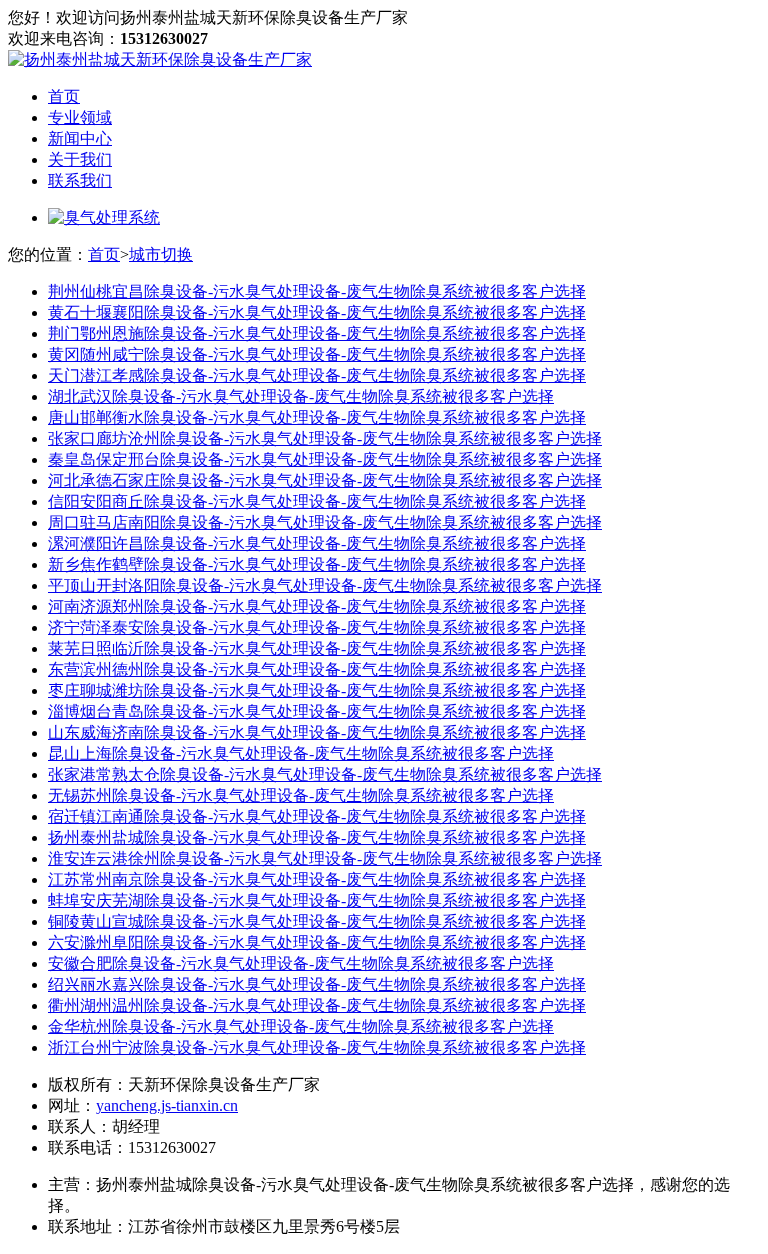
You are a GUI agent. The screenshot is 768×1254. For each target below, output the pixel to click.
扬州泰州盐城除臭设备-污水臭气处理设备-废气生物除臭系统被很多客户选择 (317, 837)
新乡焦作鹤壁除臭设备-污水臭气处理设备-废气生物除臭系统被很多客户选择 (317, 564)
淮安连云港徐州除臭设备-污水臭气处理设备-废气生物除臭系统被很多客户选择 (325, 858)
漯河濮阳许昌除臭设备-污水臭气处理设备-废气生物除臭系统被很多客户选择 (317, 543)
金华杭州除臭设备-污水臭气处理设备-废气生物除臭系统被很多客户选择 (301, 1026)
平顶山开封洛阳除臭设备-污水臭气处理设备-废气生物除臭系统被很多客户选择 (325, 585)
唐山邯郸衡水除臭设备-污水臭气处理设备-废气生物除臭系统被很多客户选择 (317, 417)
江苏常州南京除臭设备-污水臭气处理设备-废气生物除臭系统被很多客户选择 (317, 879)
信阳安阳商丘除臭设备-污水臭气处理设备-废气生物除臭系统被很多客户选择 (317, 501)
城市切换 (161, 254)
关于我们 (80, 159)
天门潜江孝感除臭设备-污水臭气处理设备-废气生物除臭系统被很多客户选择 (317, 375)
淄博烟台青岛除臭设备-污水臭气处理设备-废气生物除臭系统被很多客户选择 (317, 711)
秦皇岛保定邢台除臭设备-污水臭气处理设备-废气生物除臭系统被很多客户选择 (325, 459)
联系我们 (80, 180)
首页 (64, 96)
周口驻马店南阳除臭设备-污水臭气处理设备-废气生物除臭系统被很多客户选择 (325, 522)
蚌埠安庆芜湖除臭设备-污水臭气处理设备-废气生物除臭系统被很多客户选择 (317, 900)
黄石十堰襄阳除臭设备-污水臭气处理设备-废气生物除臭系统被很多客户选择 (317, 312)
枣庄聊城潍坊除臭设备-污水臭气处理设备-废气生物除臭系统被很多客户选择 (317, 690)
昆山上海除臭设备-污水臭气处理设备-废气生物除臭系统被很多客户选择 (301, 753)
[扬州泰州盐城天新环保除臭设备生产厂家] (160, 59)
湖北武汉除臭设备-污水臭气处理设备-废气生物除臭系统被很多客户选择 (301, 396)
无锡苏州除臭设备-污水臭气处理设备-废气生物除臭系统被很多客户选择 (301, 795)
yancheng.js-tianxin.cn (167, 1105)
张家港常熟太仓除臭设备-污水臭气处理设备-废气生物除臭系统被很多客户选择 (325, 774)
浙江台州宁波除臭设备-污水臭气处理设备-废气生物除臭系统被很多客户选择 (317, 1047)
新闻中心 (80, 138)
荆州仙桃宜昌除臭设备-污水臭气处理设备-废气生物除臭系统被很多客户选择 (317, 291)
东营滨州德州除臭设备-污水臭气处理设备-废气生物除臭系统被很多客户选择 (317, 669)
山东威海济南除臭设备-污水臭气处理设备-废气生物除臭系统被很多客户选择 (317, 732)
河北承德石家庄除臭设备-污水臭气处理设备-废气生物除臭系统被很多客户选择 (325, 480)
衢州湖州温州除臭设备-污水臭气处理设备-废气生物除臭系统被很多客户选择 (317, 1005)
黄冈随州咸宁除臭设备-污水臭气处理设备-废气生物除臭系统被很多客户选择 (317, 354)
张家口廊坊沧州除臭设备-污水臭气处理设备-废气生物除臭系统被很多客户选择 (325, 438)
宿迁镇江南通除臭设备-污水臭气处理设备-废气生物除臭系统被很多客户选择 (317, 816)
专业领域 (80, 117)
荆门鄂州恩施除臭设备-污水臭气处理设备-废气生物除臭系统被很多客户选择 (317, 333)
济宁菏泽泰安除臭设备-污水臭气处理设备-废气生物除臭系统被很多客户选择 (317, 627)
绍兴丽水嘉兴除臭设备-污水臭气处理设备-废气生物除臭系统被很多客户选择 (317, 984)
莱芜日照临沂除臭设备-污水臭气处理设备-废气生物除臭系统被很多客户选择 (317, 648)
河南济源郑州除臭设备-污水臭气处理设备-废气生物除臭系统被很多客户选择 (317, 606)
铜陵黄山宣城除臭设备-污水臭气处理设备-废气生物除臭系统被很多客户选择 (317, 921)
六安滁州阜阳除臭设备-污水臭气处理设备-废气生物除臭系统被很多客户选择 (317, 942)
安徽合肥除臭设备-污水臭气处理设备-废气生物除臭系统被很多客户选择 (301, 963)
